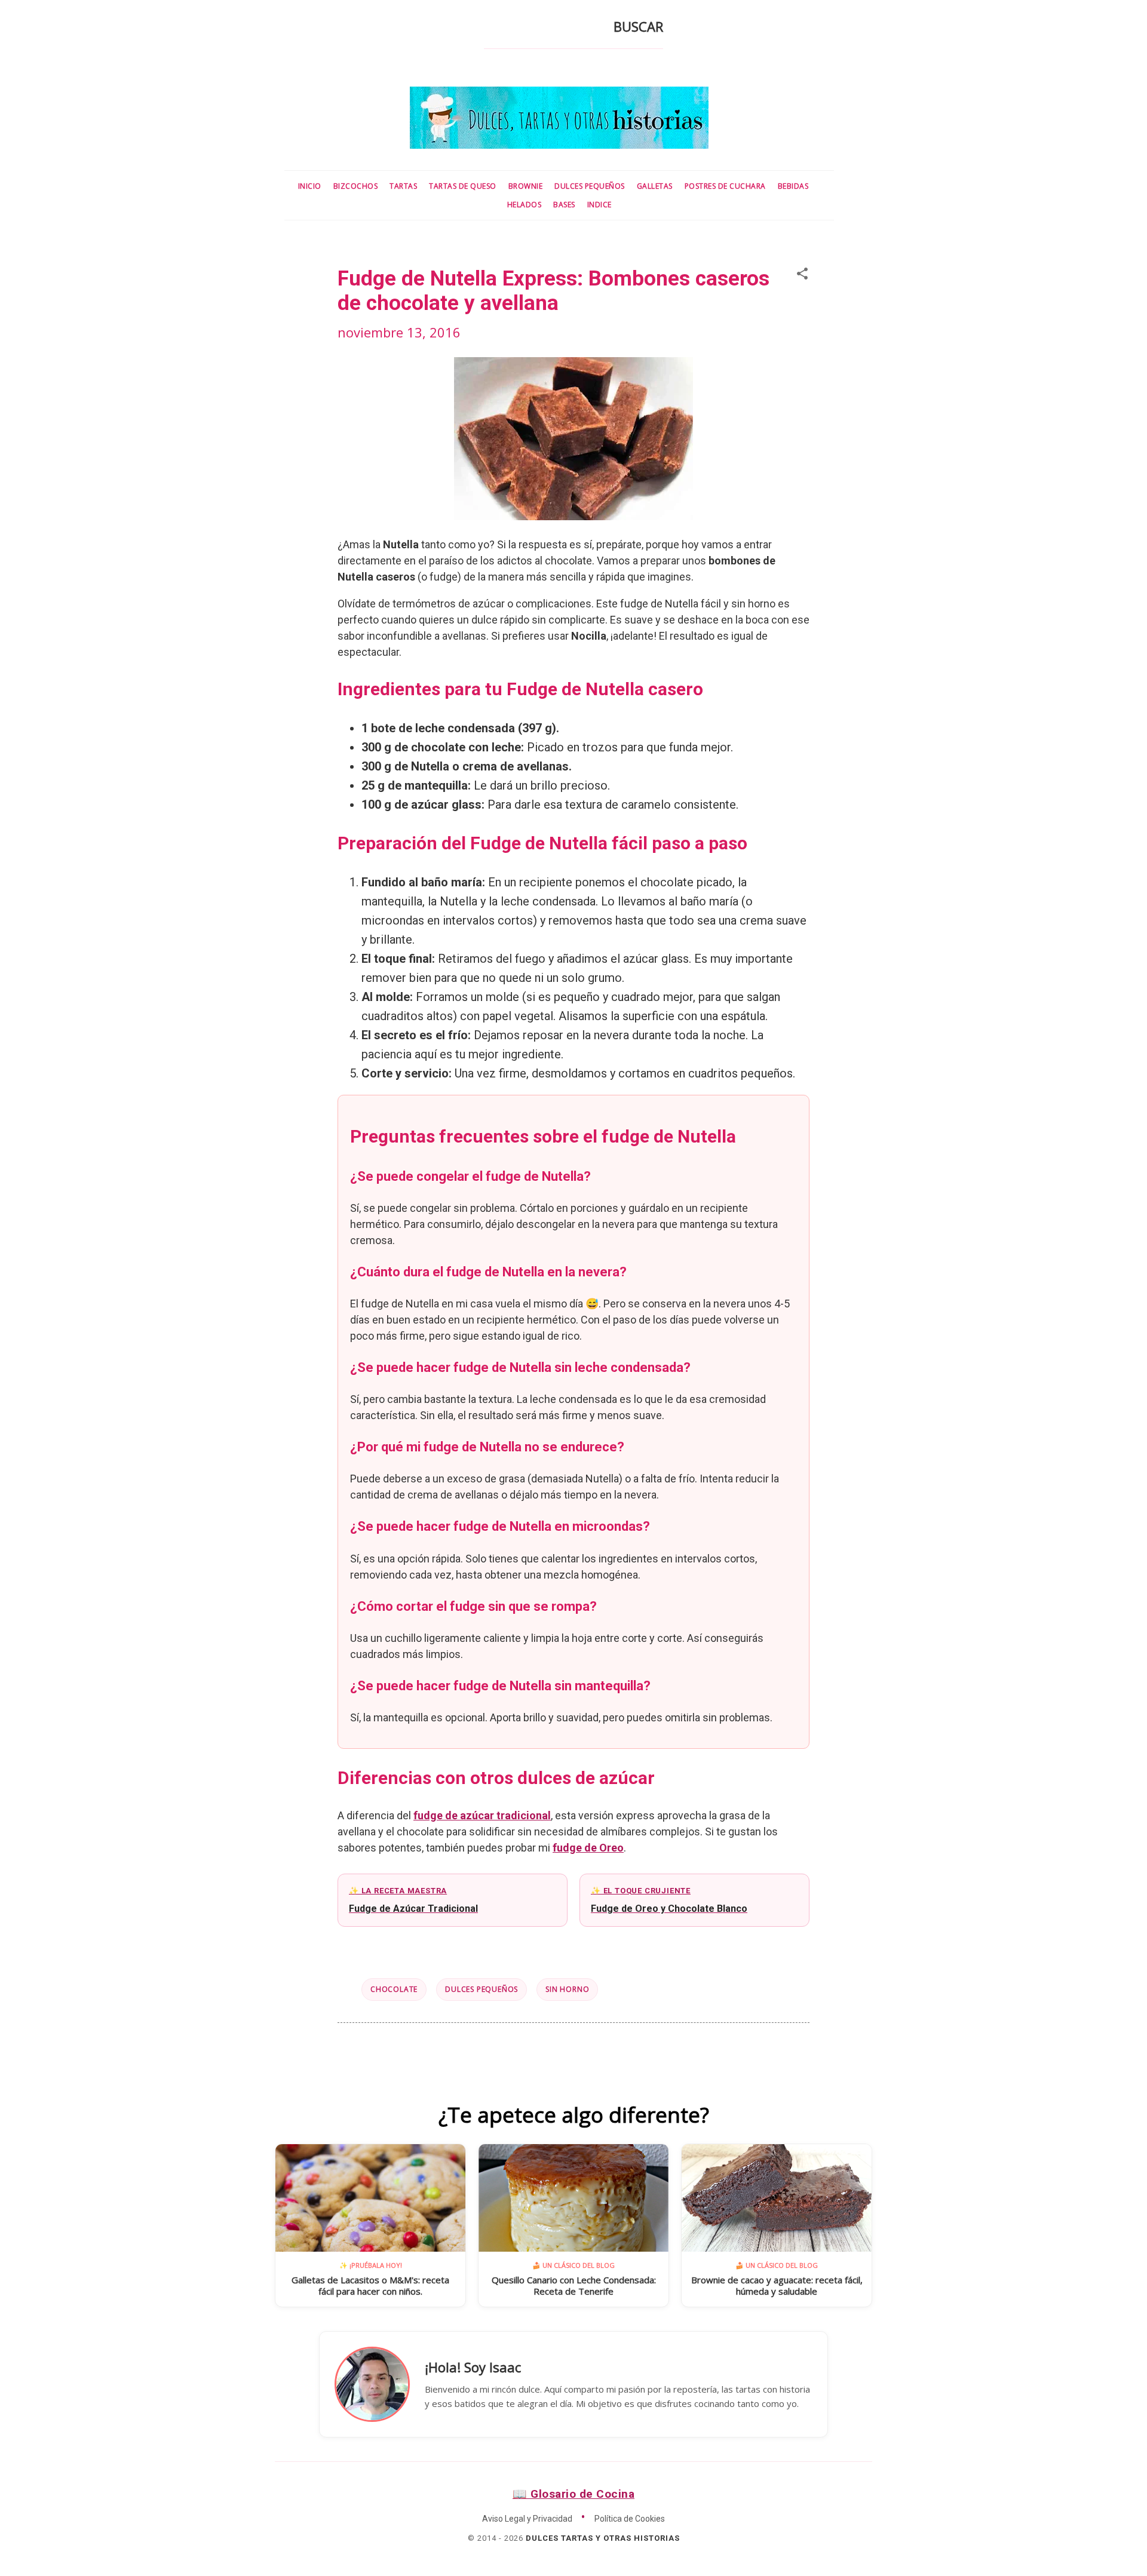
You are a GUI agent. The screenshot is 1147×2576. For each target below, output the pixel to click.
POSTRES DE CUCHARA (725, 186)
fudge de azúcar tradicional (482, 1815)
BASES (564, 205)
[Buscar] (491, 30)
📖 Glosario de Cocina (573, 2494)
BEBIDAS (793, 186)
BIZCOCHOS (356, 186)
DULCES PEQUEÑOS (590, 186)
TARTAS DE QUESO (463, 186)
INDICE (599, 205)
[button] (802, 274)
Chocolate (394, 1989)
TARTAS (403, 186)
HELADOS (525, 205)
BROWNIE (526, 186)
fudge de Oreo (588, 1848)
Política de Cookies (630, 2519)
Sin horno (567, 1989)
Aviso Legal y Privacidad (527, 2519)
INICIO (310, 186)
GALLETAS (655, 186)
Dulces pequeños (482, 1989)
